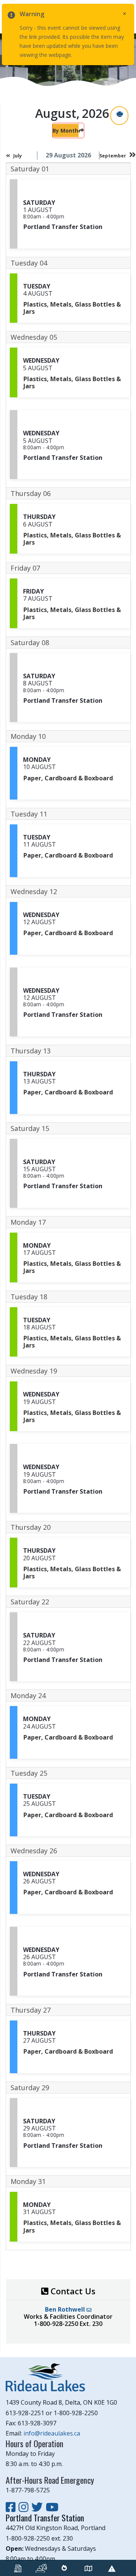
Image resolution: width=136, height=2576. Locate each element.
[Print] (119, 115)
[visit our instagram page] (25, 2507)
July (18, 156)
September (113, 156)
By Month (65, 130)
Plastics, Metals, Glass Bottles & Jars (72, 308)
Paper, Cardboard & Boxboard (68, 778)
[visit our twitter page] (39, 2507)
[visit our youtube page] (52, 2507)
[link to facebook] (12, 2507)
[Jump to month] (81, 130)
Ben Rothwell (66, 2309)
